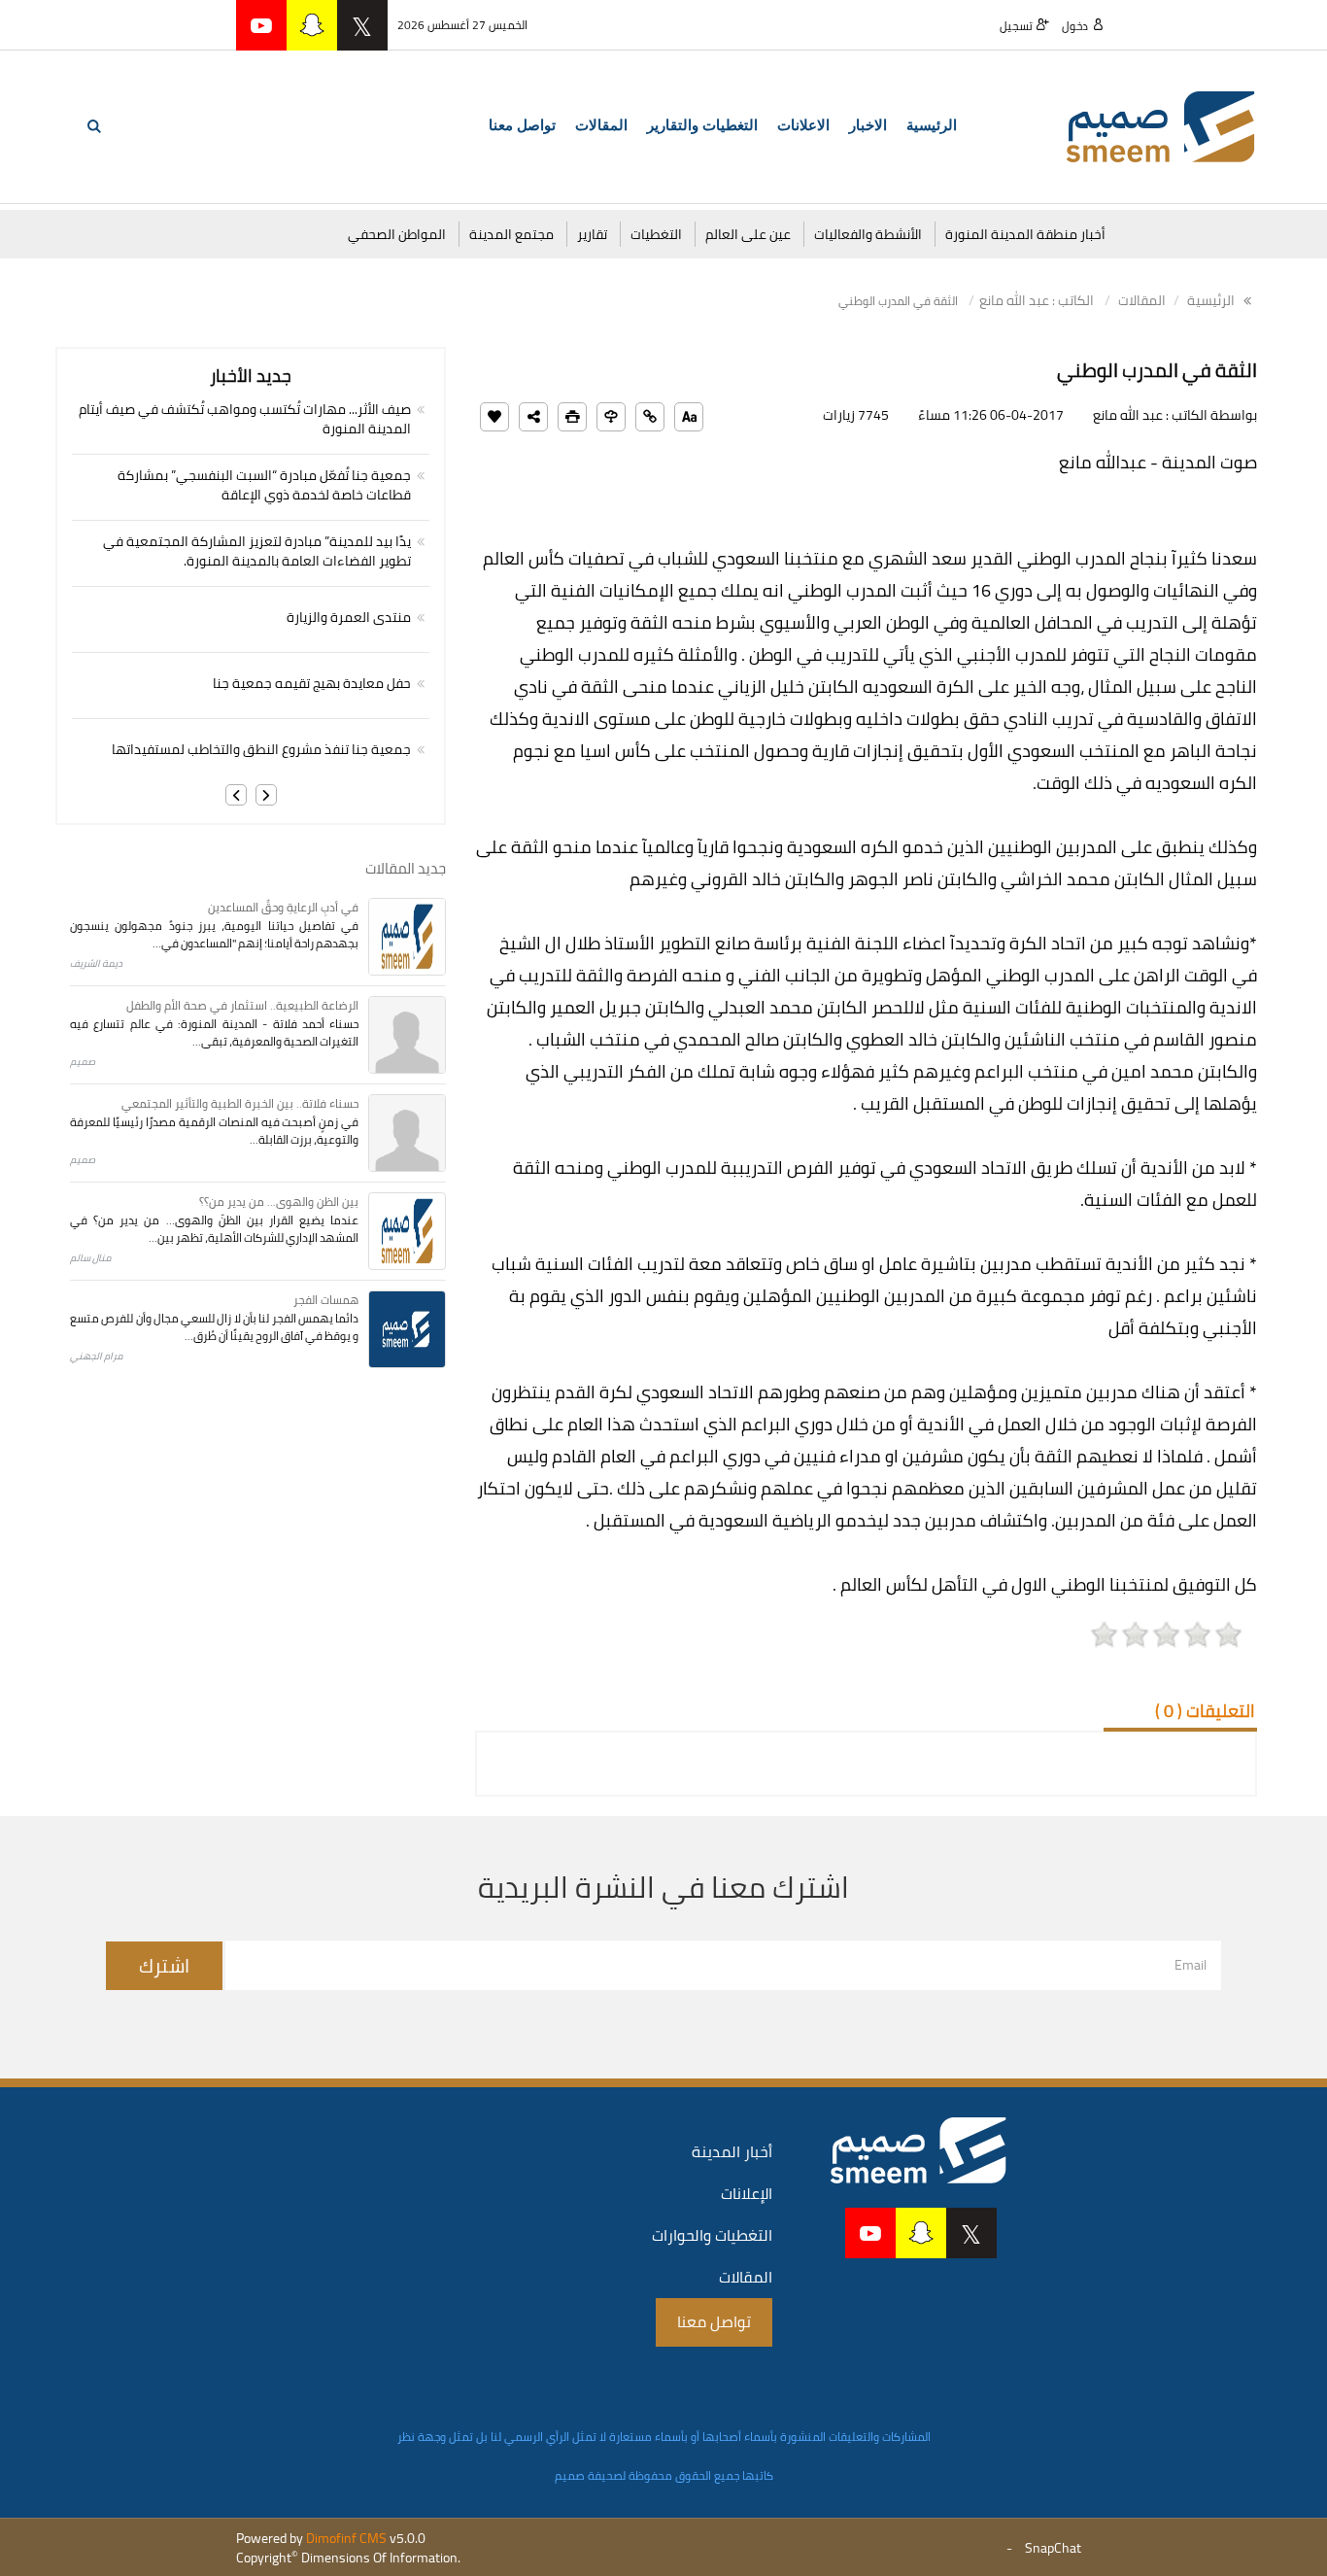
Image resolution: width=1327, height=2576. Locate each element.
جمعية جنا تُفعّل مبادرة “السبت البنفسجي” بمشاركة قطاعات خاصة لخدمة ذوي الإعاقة (264, 485)
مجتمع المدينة (511, 234)
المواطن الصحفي (397, 234)
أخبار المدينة (732, 2151)
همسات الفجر (326, 1300)
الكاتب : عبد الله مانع (1037, 300)
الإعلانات (747, 2193)
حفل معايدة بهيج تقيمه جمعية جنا (312, 683)
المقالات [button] (601, 125)
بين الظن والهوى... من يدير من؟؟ (279, 1202)
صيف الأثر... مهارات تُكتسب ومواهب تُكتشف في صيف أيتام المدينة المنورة (245, 419)
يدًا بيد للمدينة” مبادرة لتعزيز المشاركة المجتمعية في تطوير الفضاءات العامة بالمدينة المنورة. (257, 551)
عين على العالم (748, 234)
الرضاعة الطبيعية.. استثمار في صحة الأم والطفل (242, 1005)
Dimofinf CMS (346, 2538)
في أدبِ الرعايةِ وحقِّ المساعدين (283, 907)
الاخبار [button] (868, 125)
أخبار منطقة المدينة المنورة (1025, 234)
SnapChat (1053, 2548)
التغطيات (656, 234)
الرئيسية (932, 125)
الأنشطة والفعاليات (868, 234)
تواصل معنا (522, 125)
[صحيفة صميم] (1161, 125)
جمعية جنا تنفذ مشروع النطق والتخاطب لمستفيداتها (261, 749)
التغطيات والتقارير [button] (702, 125)
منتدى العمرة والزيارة (349, 617)
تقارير (592, 234)
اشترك (164, 1965)
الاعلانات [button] (803, 125)
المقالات (1142, 300)
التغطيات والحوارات (712, 2235)
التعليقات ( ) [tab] (1205, 1711)
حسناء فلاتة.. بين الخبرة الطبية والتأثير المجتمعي (240, 1103)
